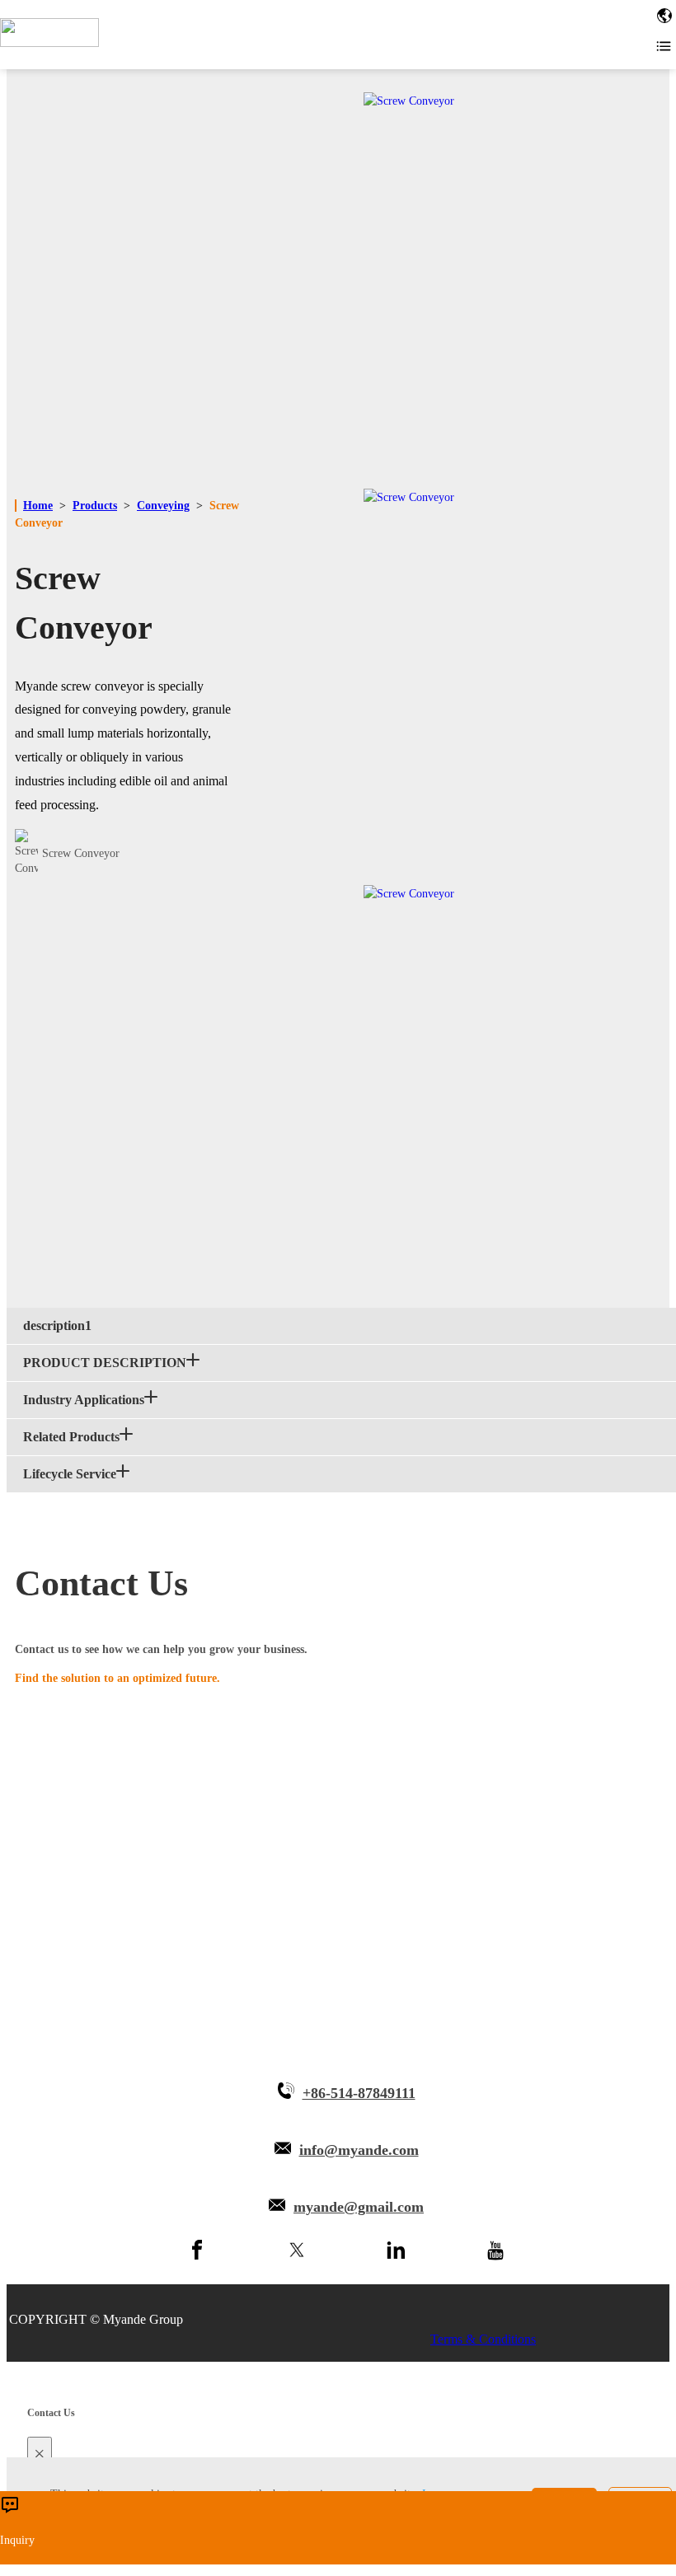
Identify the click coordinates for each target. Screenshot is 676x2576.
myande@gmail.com (359, 2207)
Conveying (163, 506)
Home (38, 506)
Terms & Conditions (483, 2339)
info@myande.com (359, 2150)
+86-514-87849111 (359, 2093)
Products (95, 506)
